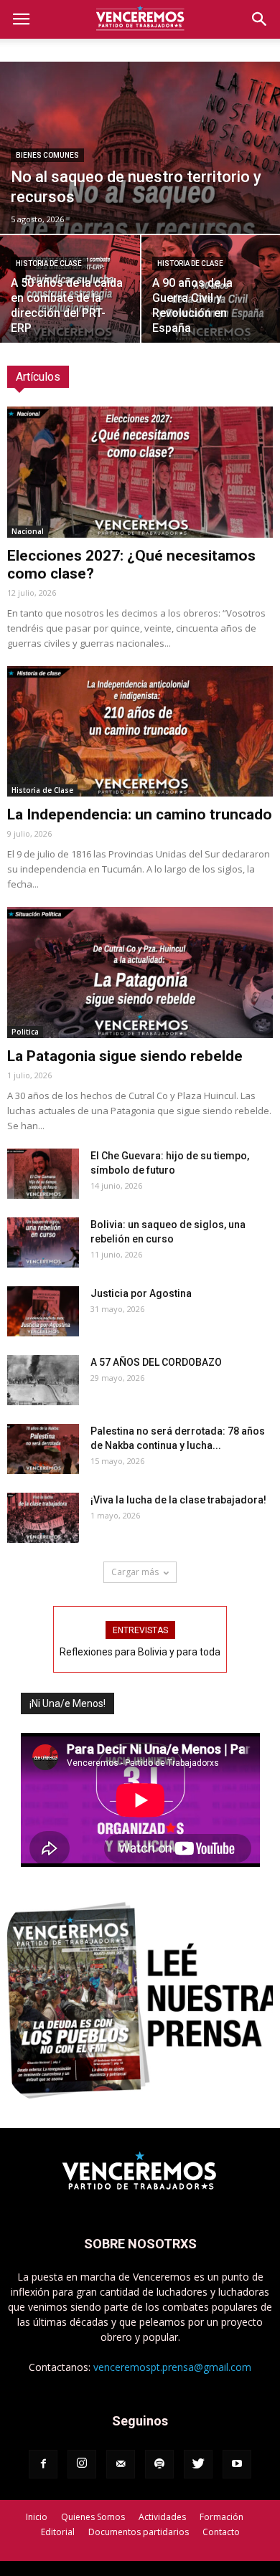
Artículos (38, 377)
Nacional (28, 531)
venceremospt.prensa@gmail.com (172, 2367)
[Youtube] (237, 2464)
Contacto (221, 2532)
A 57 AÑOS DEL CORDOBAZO (156, 1362)
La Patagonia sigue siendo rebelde (125, 1056)
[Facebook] (43, 2464)
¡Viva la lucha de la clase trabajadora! (178, 1500)
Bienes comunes (47, 155)
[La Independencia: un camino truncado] (140, 732)
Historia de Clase (49, 263)
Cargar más (135, 1572)
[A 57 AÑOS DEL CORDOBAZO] (43, 1380)
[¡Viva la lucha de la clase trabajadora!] (43, 1518)
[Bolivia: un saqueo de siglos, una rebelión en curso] (43, 1242)
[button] (260, 19)
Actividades (162, 2517)
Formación (221, 2517)
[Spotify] (159, 2464)
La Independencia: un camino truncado (140, 814)
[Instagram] (82, 2464)
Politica (25, 1032)
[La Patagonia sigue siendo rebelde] (140, 973)
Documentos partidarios (139, 2532)
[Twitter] (198, 2464)
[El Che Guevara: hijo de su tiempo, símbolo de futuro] (43, 1174)
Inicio (37, 2517)
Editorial (58, 2532)
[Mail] (121, 2464)
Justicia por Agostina (141, 1293)
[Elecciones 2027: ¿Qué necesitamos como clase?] (140, 472)
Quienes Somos (93, 2517)
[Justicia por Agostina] (43, 1311)
